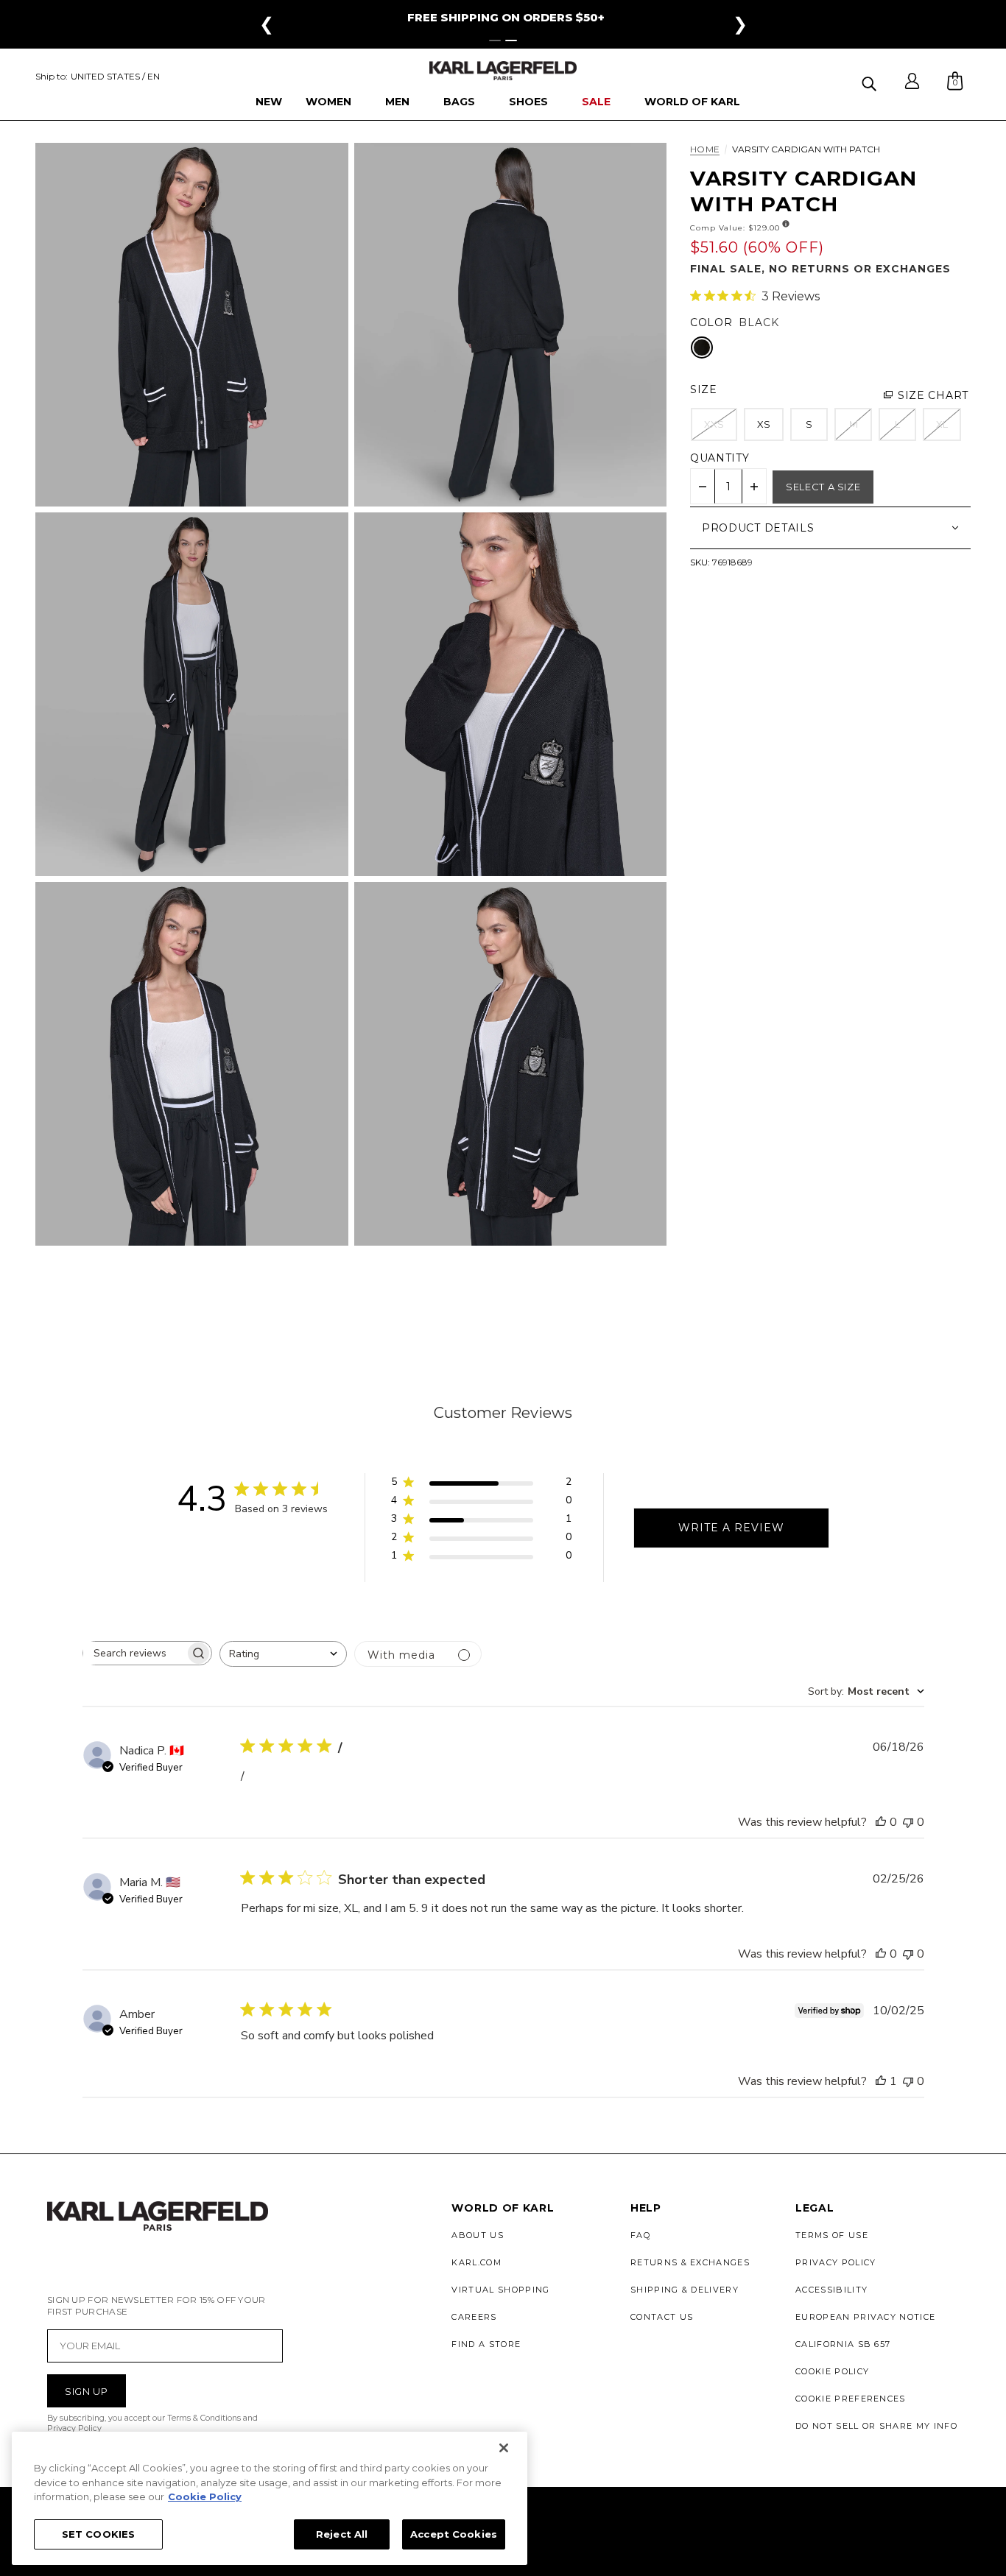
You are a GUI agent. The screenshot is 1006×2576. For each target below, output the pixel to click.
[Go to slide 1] (495, 40)
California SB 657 (843, 2344)
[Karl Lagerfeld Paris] (503, 71)
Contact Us (662, 2317)
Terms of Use (832, 2235)
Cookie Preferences (851, 2399)
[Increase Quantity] (754, 487)
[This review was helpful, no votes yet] (881, 1822)
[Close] (504, 2448)
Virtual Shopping (500, 2290)
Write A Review (731, 1528)
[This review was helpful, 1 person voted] (881, 2081)
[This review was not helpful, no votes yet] (908, 1822)
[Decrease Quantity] (703, 487)
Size (704, 389)
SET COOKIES (98, 2533)
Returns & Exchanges (690, 2262)
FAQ (640, 2235)
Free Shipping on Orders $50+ (506, 17)
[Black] (702, 347)
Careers (474, 2317)
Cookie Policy (832, 2371)
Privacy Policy (836, 2262)
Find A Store (486, 2344)
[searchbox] (134, 1653)
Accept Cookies (454, 2533)
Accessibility (831, 2290)
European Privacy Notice (865, 2317)
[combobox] (283, 1654)
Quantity (720, 458)
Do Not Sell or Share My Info (876, 2426)
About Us (478, 2235)
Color (711, 322)
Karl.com (476, 2262)
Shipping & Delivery (685, 2290)
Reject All (342, 2533)
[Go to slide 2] (511, 40)
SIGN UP (87, 2391)
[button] (871, 81)
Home (705, 150)
